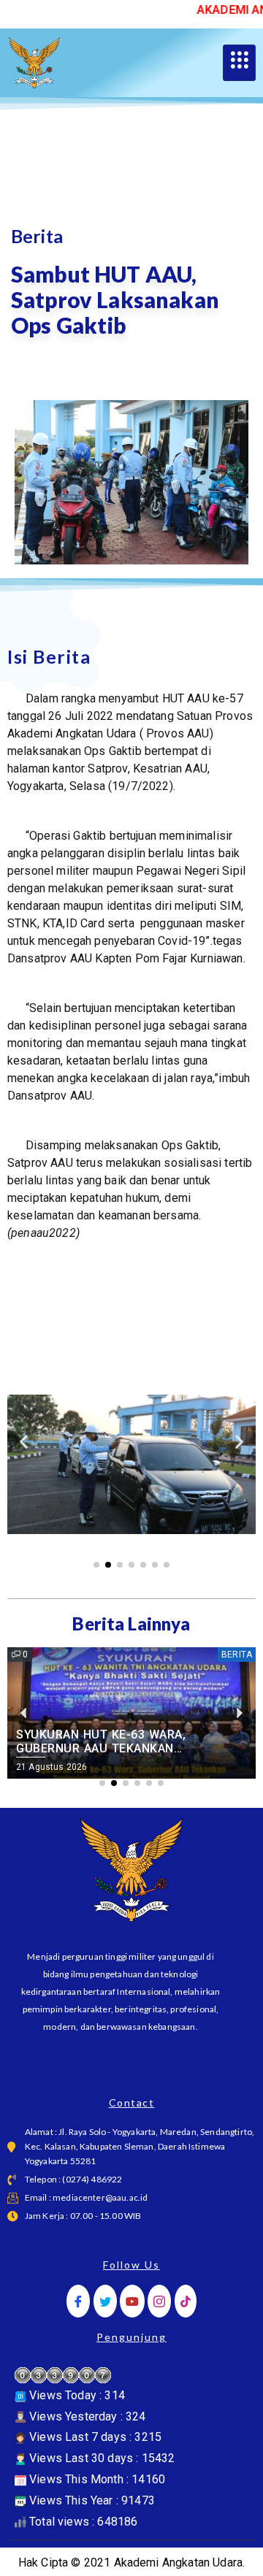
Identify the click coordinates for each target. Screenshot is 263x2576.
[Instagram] (159, 2301)
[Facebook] (78, 2301)
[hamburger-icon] (239, 63)
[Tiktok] (186, 2301)
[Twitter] (105, 2301)
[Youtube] (132, 2301)
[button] (24, 1441)
